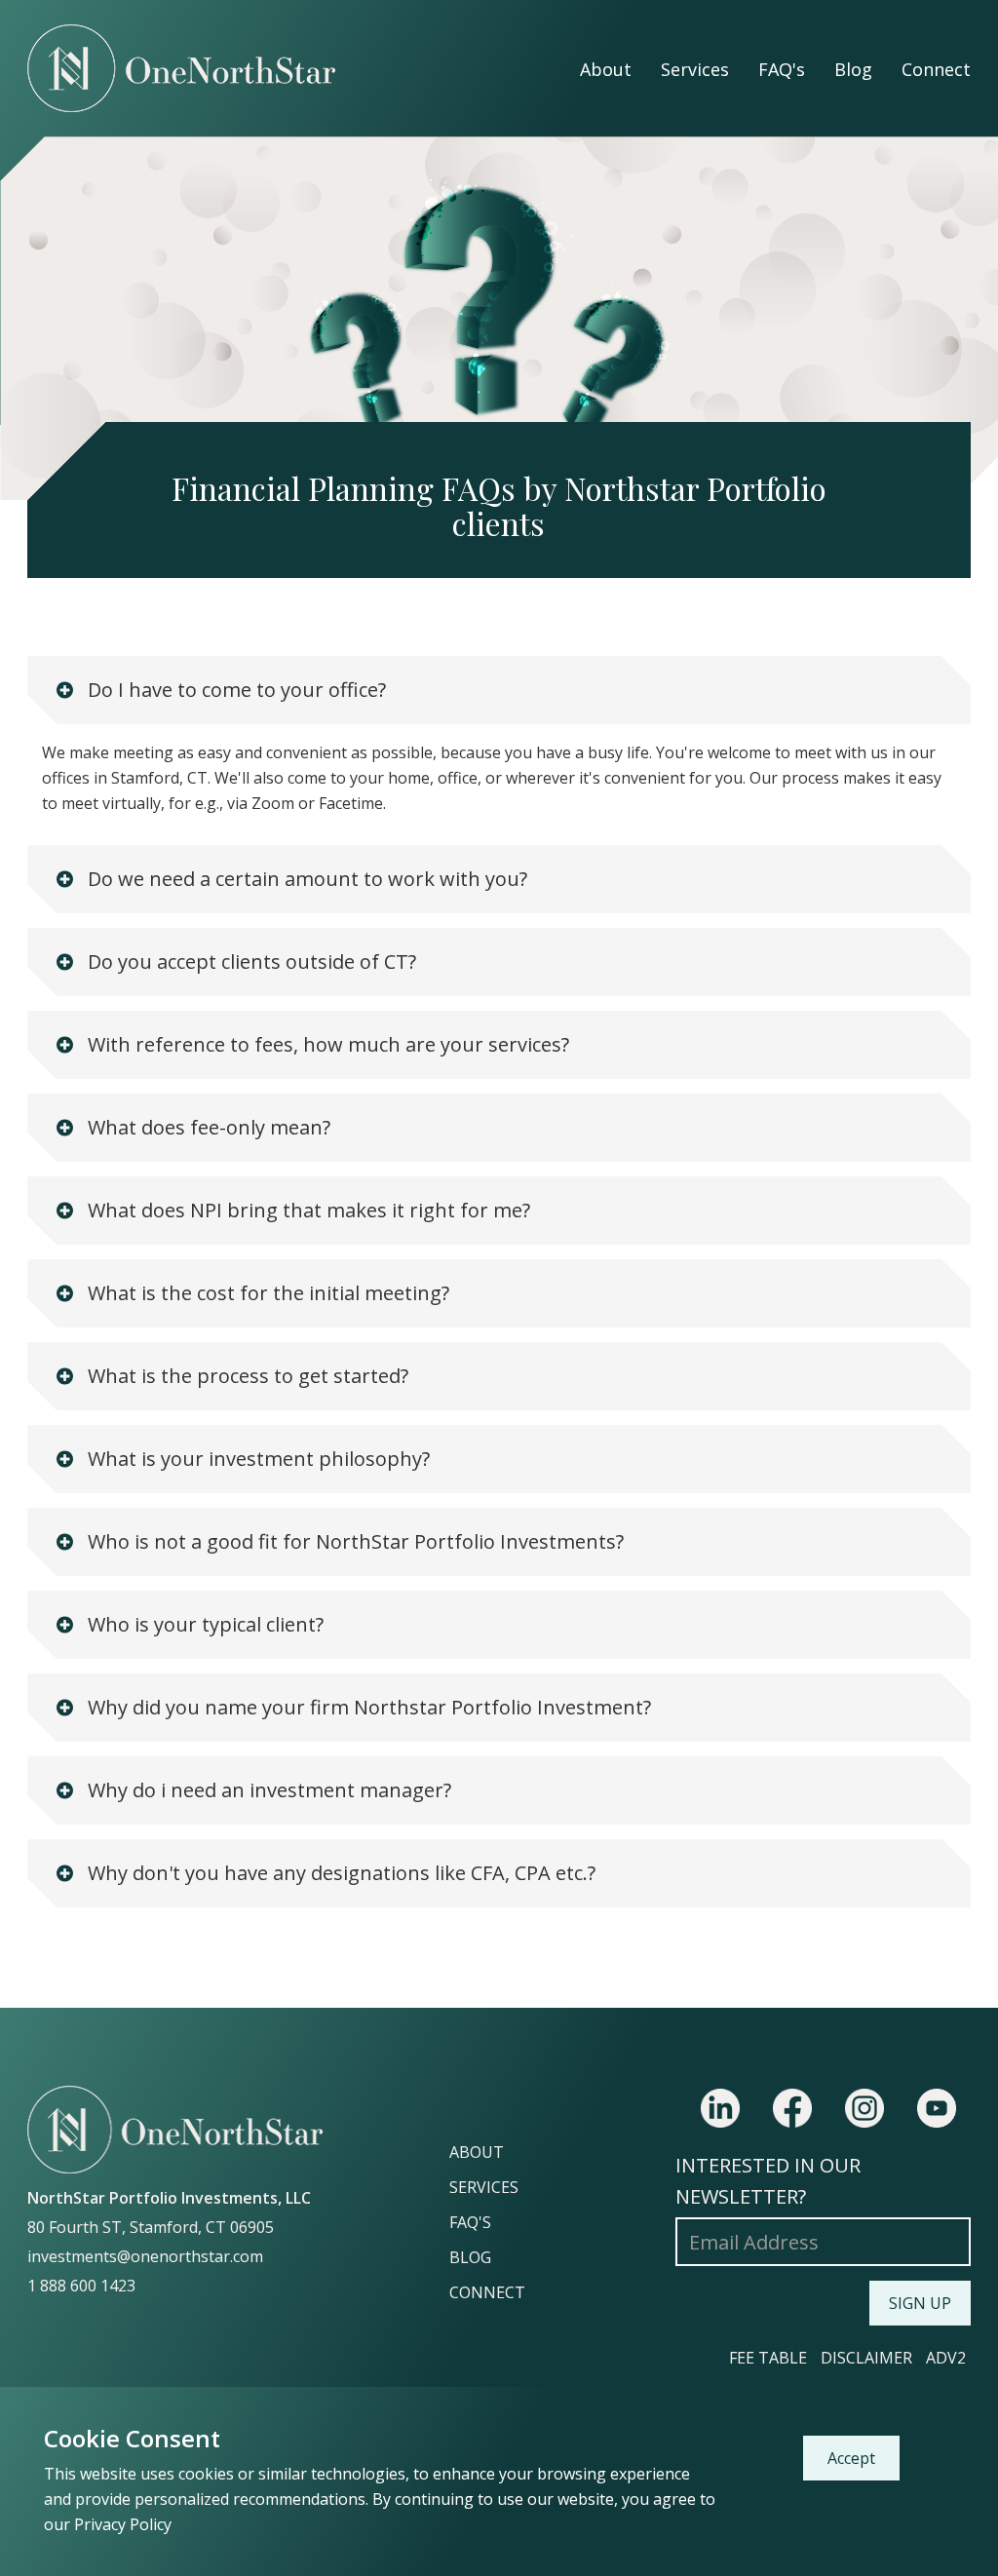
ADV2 (946, 2358)
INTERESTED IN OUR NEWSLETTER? (768, 2181)
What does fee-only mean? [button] (207, 1127)
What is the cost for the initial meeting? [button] (266, 1293)
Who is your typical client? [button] (203, 1624)
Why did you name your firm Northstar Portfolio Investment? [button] (367, 1707)
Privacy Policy (123, 2524)
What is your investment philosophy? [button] (256, 1459)
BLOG (470, 2257)
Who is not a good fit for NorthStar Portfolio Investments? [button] (353, 1541)
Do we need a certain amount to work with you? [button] (305, 879)
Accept (851, 2458)
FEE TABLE (768, 2358)
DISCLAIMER (866, 2358)
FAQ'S (470, 2222)
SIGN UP (920, 2303)
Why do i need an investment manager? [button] (267, 1790)
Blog (853, 69)
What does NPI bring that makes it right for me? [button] (307, 1210)
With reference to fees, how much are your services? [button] (326, 1044)
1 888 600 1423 (81, 2286)
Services (695, 69)
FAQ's (782, 69)
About (606, 69)
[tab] (499, 690)
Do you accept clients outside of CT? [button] (249, 961)
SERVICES (484, 2187)
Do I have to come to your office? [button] (234, 690)
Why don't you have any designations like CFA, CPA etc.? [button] (339, 1873)
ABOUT (477, 2152)
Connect (936, 69)
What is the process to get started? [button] (246, 1376)
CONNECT (487, 2292)
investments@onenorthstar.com (145, 2256)
